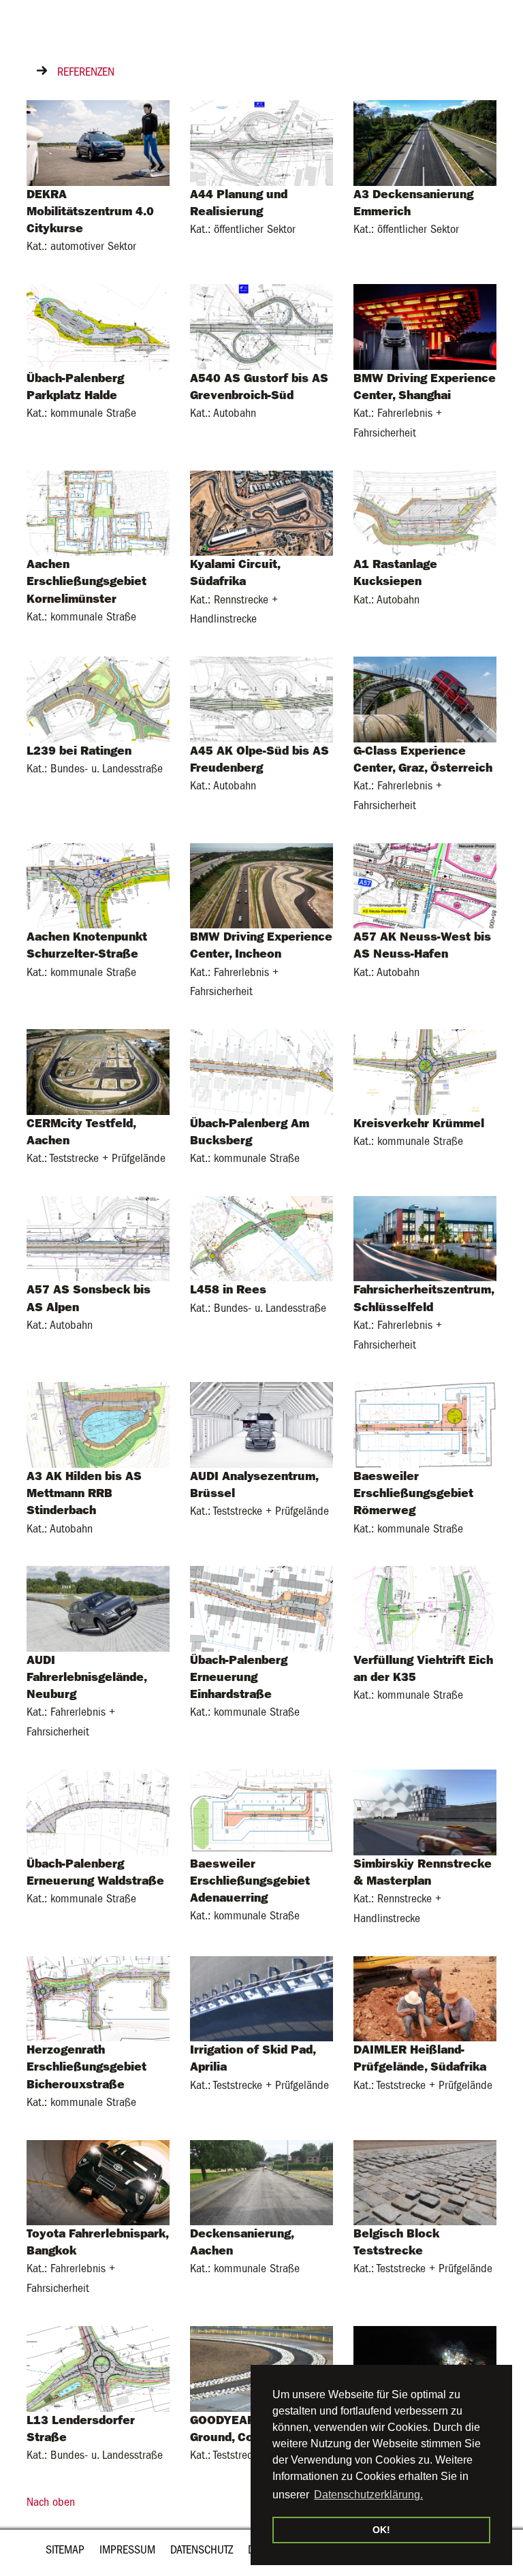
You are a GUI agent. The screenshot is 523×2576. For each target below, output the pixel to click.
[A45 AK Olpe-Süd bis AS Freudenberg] (261, 698)
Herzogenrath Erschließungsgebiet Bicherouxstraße (86, 2067)
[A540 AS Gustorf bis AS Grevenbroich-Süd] (261, 326)
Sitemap (65, 2550)
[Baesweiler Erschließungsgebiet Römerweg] (425, 1425)
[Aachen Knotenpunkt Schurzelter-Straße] (98, 885)
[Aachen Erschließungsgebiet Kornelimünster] (98, 513)
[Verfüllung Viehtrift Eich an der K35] (425, 1608)
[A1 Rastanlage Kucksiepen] (425, 513)
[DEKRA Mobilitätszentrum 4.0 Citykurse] (98, 142)
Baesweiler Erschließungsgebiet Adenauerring (250, 1881)
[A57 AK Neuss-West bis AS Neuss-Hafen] (425, 885)
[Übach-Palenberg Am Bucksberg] (261, 1071)
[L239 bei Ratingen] (98, 698)
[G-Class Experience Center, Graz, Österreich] (425, 698)
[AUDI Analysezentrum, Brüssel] (261, 1425)
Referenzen (86, 72)
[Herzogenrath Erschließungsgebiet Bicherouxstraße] (98, 1998)
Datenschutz (202, 2550)
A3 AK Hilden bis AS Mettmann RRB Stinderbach (84, 1493)
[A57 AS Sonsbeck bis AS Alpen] (98, 1238)
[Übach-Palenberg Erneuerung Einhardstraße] (261, 1608)
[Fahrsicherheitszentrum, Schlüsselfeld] (425, 1238)
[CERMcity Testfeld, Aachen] (98, 1071)
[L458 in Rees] (261, 1238)
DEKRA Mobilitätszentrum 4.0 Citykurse (90, 211)
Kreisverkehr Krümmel (419, 1123)
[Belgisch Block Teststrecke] (425, 2182)
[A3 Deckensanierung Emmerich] (425, 142)
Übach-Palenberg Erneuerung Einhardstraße (239, 1677)
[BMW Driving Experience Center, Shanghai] (425, 326)
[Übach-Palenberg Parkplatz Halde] (98, 326)
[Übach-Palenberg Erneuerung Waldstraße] (98, 1811)
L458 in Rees (228, 1289)
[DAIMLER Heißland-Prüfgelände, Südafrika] (425, 1998)
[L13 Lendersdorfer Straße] (98, 2368)
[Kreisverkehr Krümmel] (425, 1071)
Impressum (127, 2550)
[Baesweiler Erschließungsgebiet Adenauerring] (261, 1811)
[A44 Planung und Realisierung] (261, 142)
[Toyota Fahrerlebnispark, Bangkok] (98, 2182)
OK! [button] (381, 2530)
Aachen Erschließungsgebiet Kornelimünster (86, 581)
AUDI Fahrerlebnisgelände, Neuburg (86, 1677)
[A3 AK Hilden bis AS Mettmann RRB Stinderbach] (98, 1425)
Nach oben (51, 2502)
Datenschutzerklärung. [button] (368, 2495)
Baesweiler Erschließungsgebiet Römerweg (413, 1493)
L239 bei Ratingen (79, 751)
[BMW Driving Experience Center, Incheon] (261, 885)
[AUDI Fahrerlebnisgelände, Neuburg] (98, 1608)
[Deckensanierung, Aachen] (261, 2182)
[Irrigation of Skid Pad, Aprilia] (261, 1998)
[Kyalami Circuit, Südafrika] (261, 513)
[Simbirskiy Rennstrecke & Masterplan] (425, 1811)
